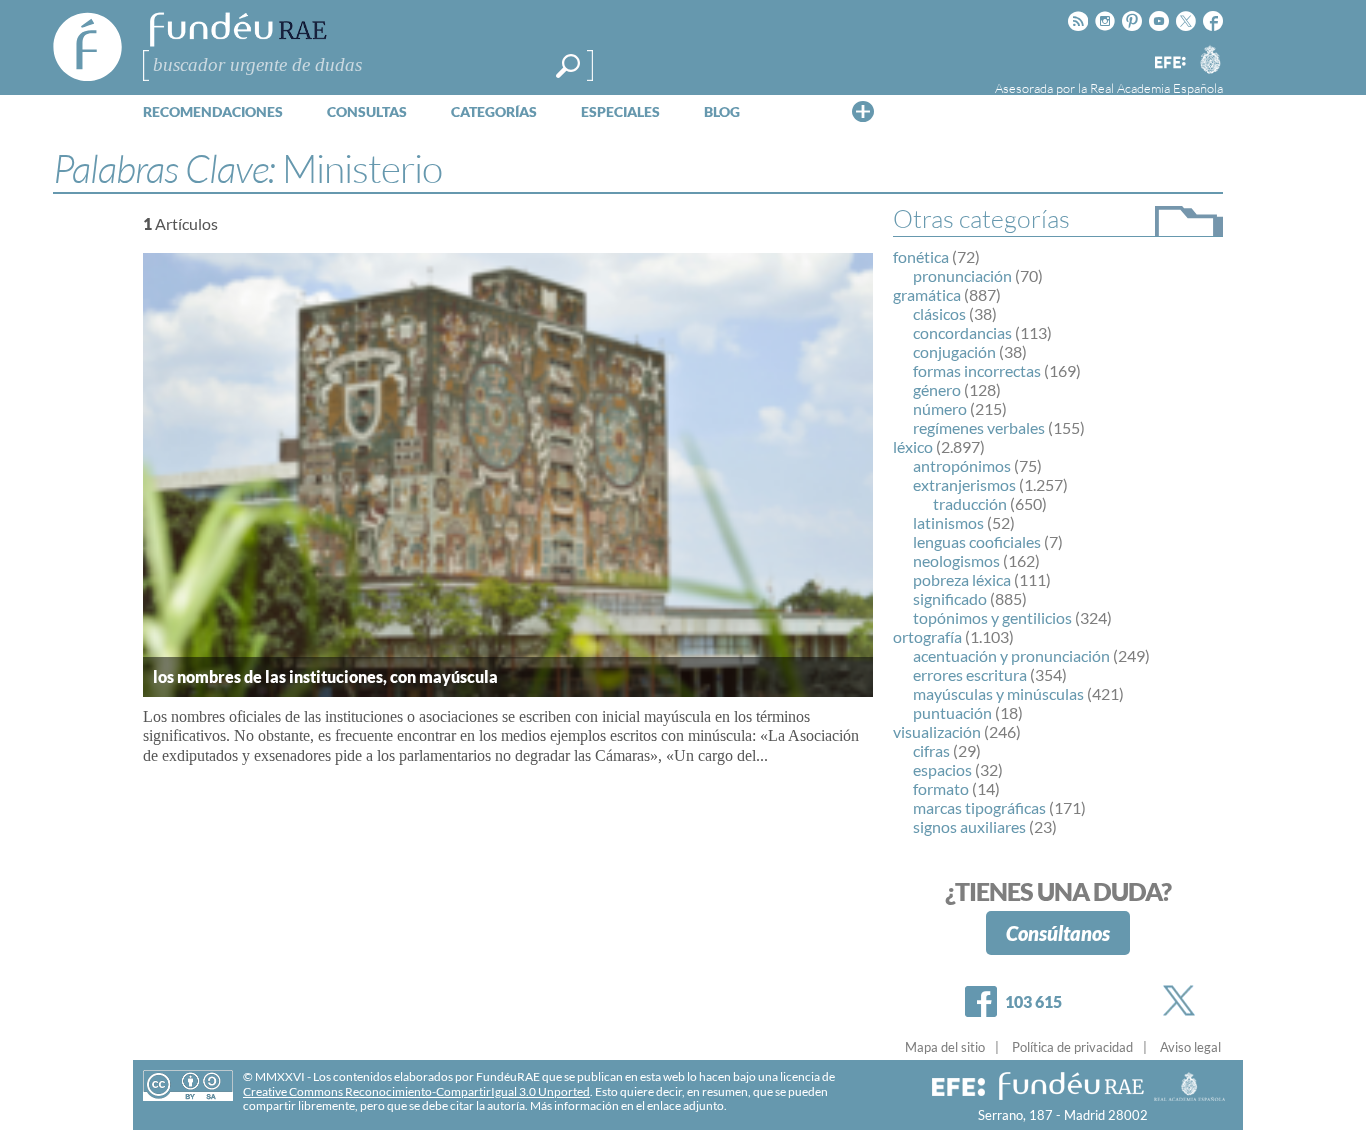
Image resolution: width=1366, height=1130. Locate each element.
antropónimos (962, 465)
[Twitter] (1183, 1000)
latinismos (948, 522)
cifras (931, 750)
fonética (921, 256)
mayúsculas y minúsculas (998, 693)
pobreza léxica (962, 579)
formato (941, 788)
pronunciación (962, 275)
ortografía (927, 636)
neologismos (956, 560)
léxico (913, 446)
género (937, 389)
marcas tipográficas (979, 807)
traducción (970, 503)
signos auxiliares (969, 826)
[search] (568, 66)
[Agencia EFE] (1169, 63)
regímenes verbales (979, 427)
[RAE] (1210, 59)
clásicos (939, 313)
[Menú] (863, 111)
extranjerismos (964, 484)
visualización (937, 731)
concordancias (962, 332)
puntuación (952, 712)
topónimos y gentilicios (992, 617)
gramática (927, 294)
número (940, 408)
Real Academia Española (1156, 88)
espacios (942, 769)
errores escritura (970, 674)
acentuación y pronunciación (1011, 655)
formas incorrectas (977, 370)
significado (950, 598)
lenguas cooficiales (977, 541)
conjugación (954, 351)
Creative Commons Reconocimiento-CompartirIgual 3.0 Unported (416, 1091)
